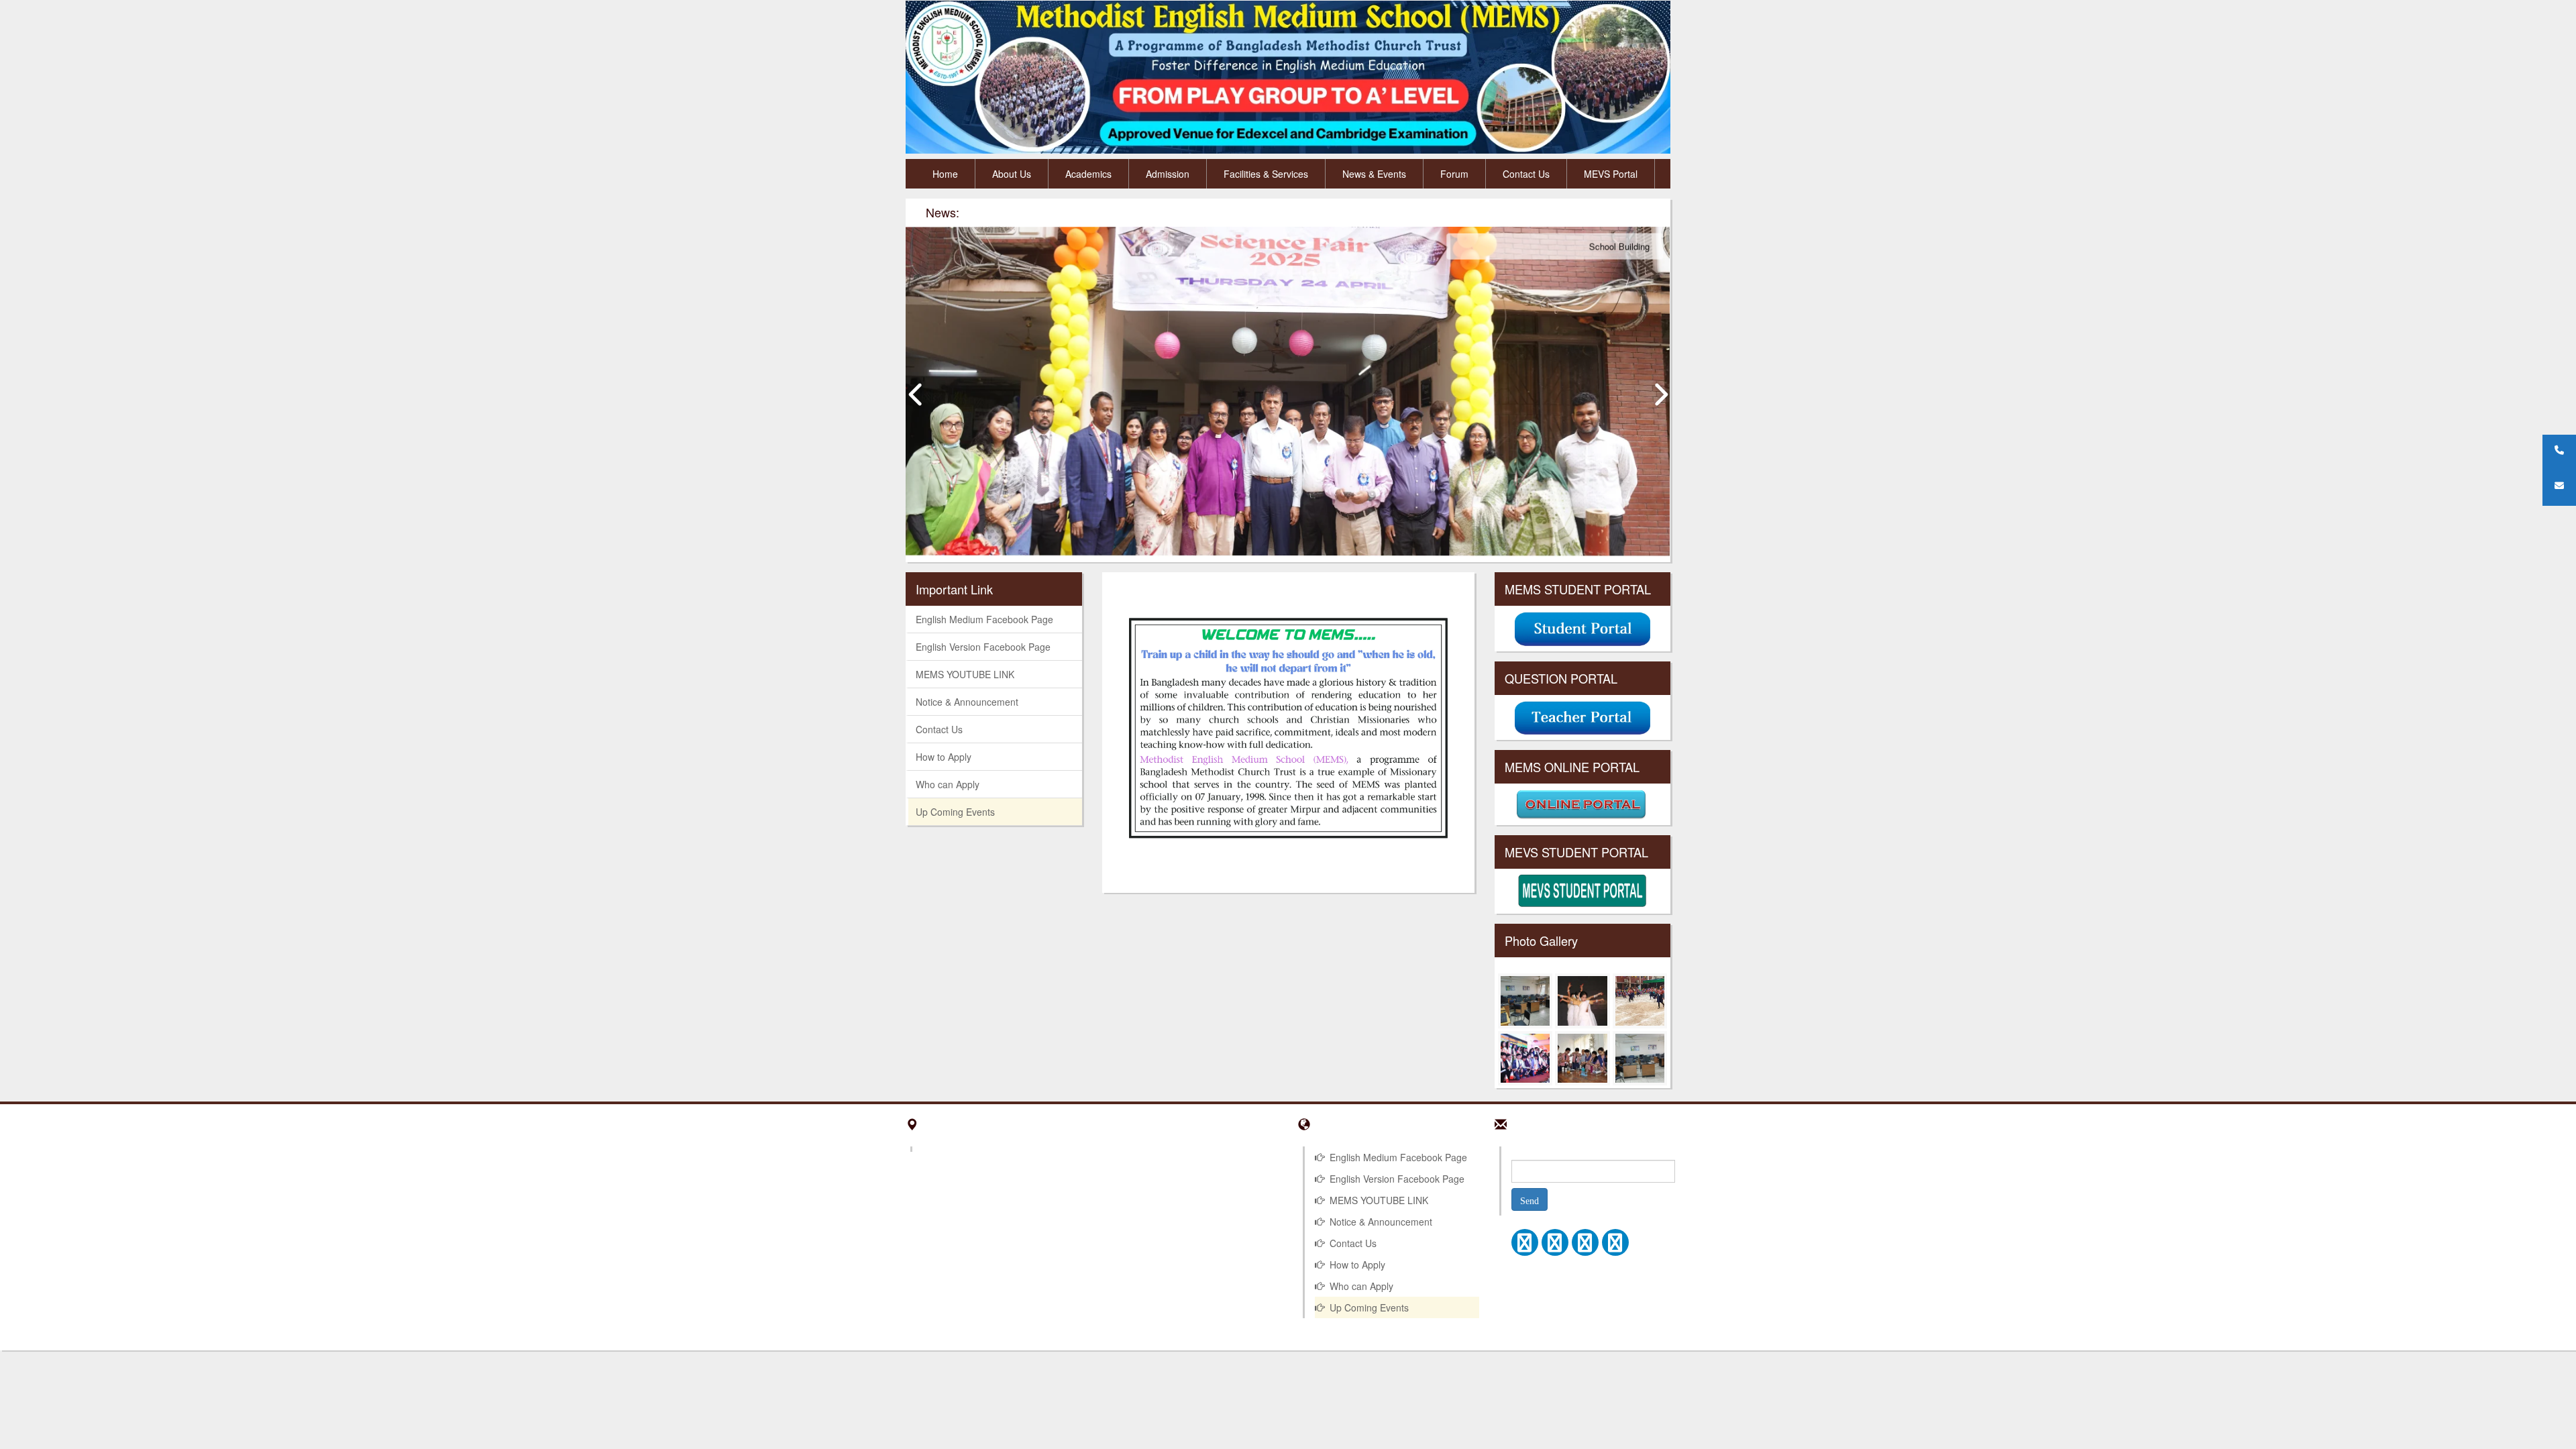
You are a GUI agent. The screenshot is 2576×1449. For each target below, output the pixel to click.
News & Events (1374, 174)
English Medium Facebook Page (984, 619)
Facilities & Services (1266, 174)
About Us (1012, 174)
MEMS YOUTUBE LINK (965, 674)
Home (945, 174)
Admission (1168, 174)
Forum (1454, 174)
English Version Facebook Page (983, 647)
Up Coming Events (955, 812)
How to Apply (944, 757)
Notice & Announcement (967, 702)
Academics (1088, 174)
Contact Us (1526, 174)
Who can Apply (948, 784)
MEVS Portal (1611, 174)
